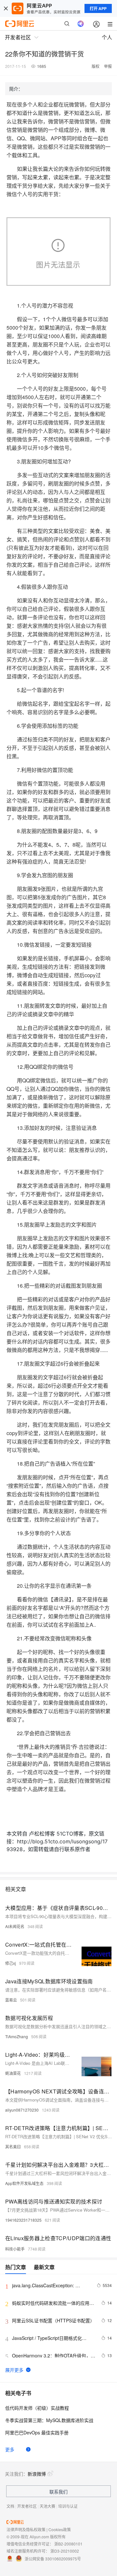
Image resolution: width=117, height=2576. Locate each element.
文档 (10, 2506)
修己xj (11, 1963)
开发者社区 (27, 2506)
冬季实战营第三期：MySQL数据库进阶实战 (49, 2420)
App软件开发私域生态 (24, 2183)
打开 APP (98, 8)
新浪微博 (37, 2474)
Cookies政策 (60, 2529)
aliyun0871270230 (22, 2110)
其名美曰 (13, 2147)
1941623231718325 (23, 2220)
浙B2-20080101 (68, 2544)
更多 (10, 2449)
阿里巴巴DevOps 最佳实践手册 (37, 2432)
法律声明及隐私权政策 (26, 2529)
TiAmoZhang (17, 2036)
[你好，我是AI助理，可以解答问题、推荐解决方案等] (81, 24)
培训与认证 (68, 2506)
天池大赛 (47, 2506)
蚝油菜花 (13, 2073)
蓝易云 (11, 2000)
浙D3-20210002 (65, 2551)
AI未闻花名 (15, 1926)
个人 (107, 37)
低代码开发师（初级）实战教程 (37, 2408)
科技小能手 (15, 2249)
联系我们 (58, 2492)
